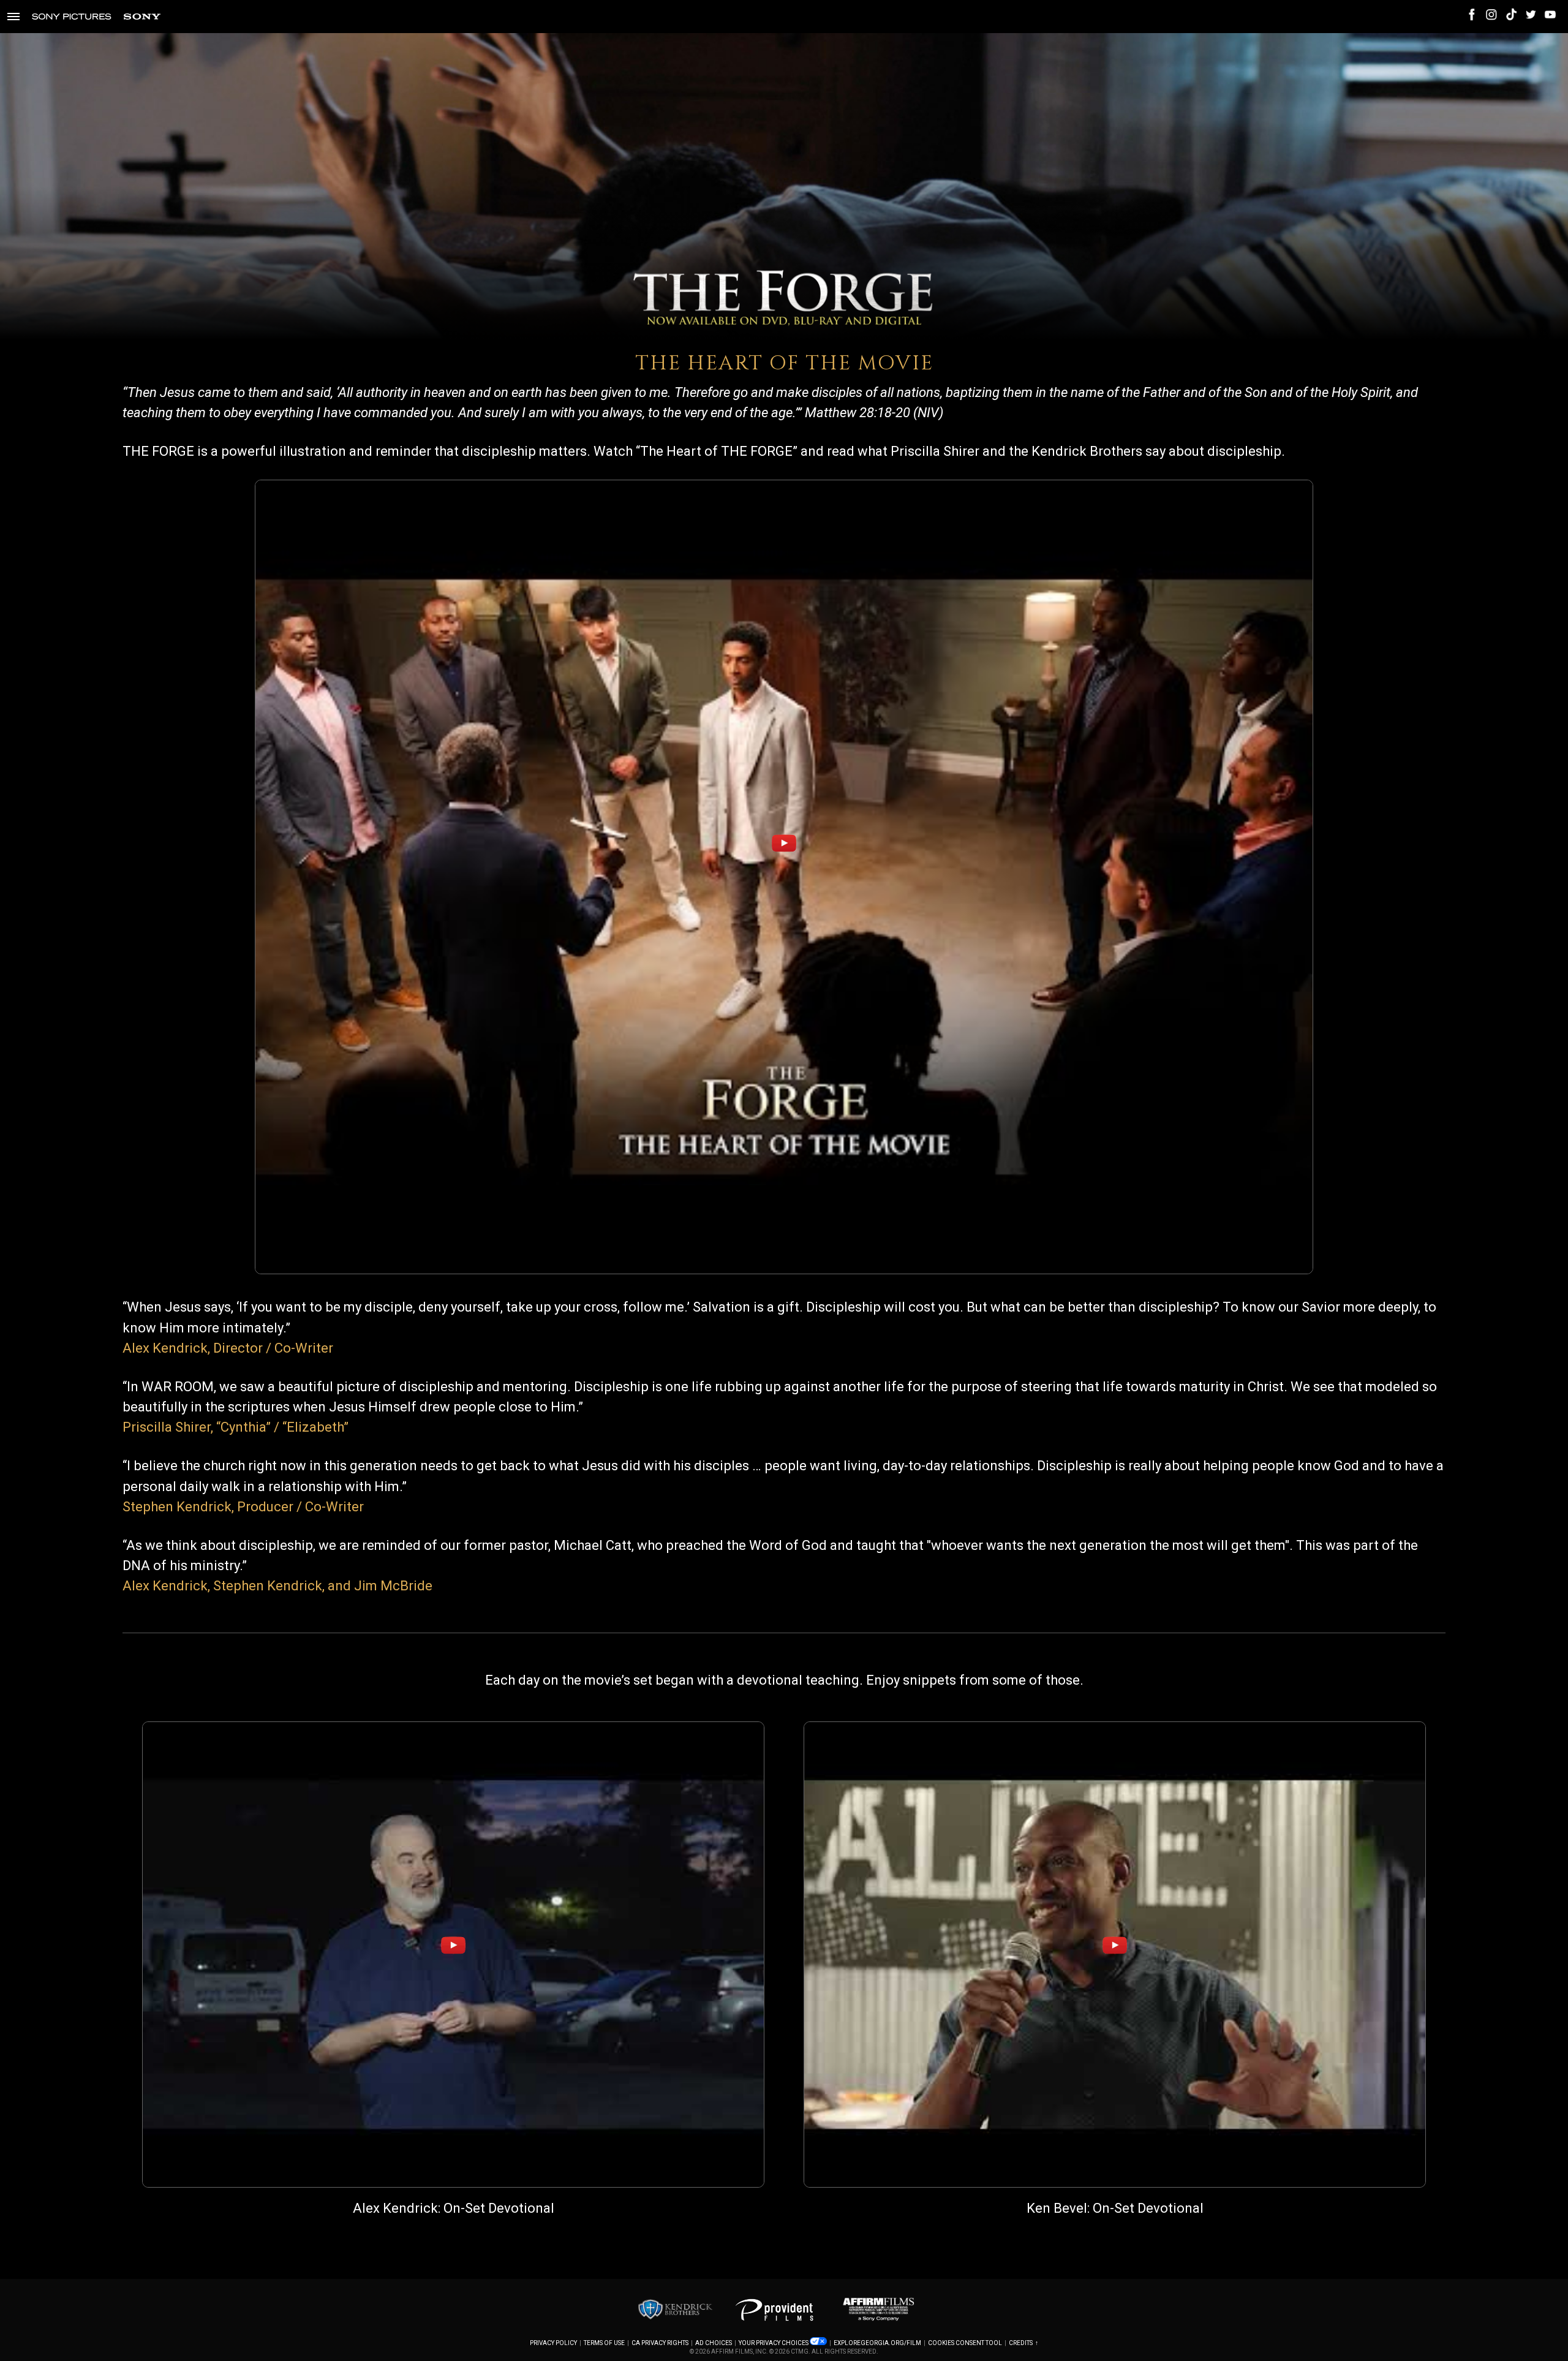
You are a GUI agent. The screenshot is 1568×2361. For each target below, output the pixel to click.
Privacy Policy (553, 2343)
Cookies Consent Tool (965, 2343)
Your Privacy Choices (774, 2343)
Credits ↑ (1023, 2343)
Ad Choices (714, 2343)
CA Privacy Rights (660, 2343)
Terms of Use (604, 2343)
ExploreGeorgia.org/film (877, 2343)
